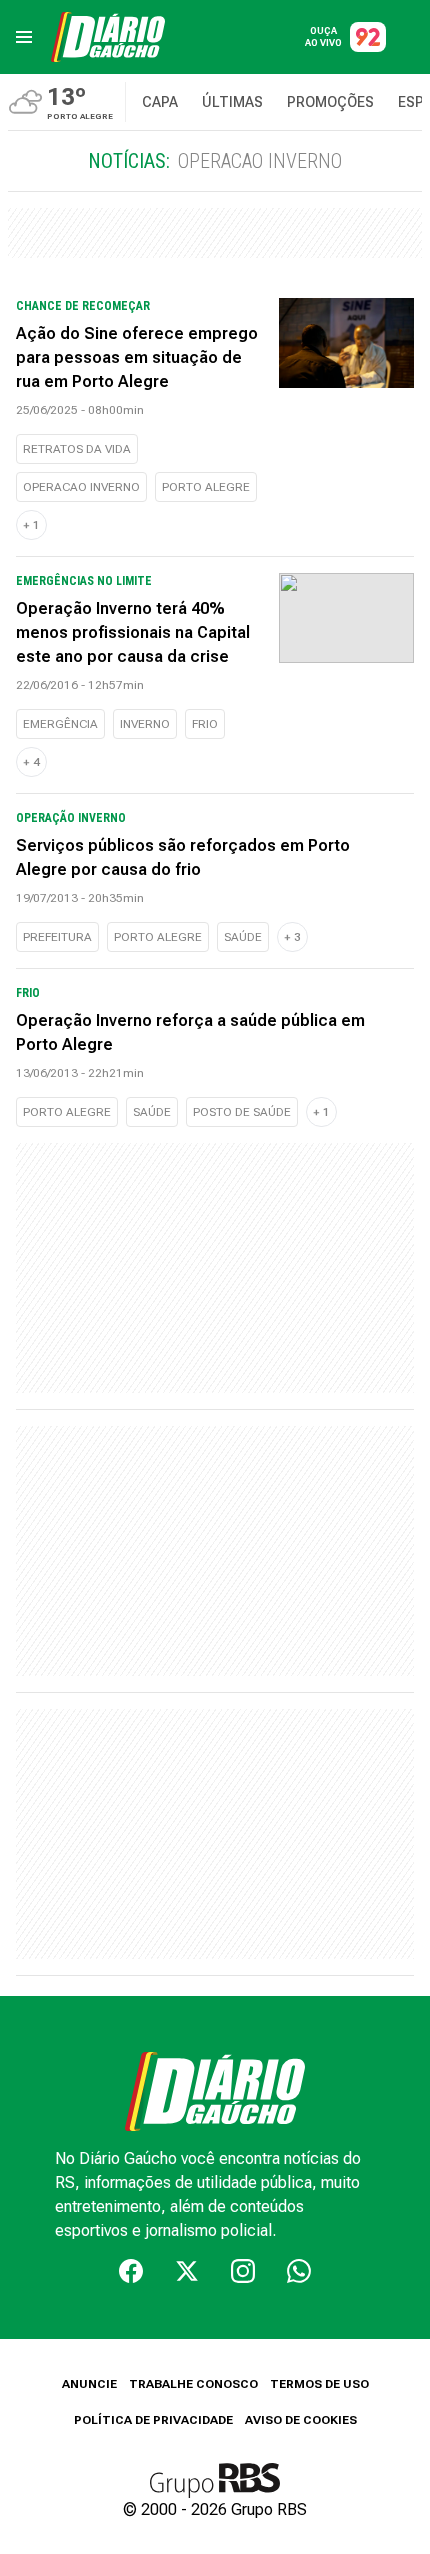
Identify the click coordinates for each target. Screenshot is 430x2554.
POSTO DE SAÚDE (242, 1112)
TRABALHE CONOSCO (193, 2384)
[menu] (24, 37)
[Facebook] (131, 2271)
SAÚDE (243, 937)
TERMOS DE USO (319, 2384)
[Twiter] (187, 2271)
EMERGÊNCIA (60, 724)
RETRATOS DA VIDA (77, 449)
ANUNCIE (89, 2384)
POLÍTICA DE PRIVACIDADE (153, 2420)
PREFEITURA (57, 937)
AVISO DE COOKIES (301, 2420)
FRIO (205, 724)
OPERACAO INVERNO (81, 487)
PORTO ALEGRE (206, 487)
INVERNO (145, 724)
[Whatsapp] (299, 2271)
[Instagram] (243, 2271)
